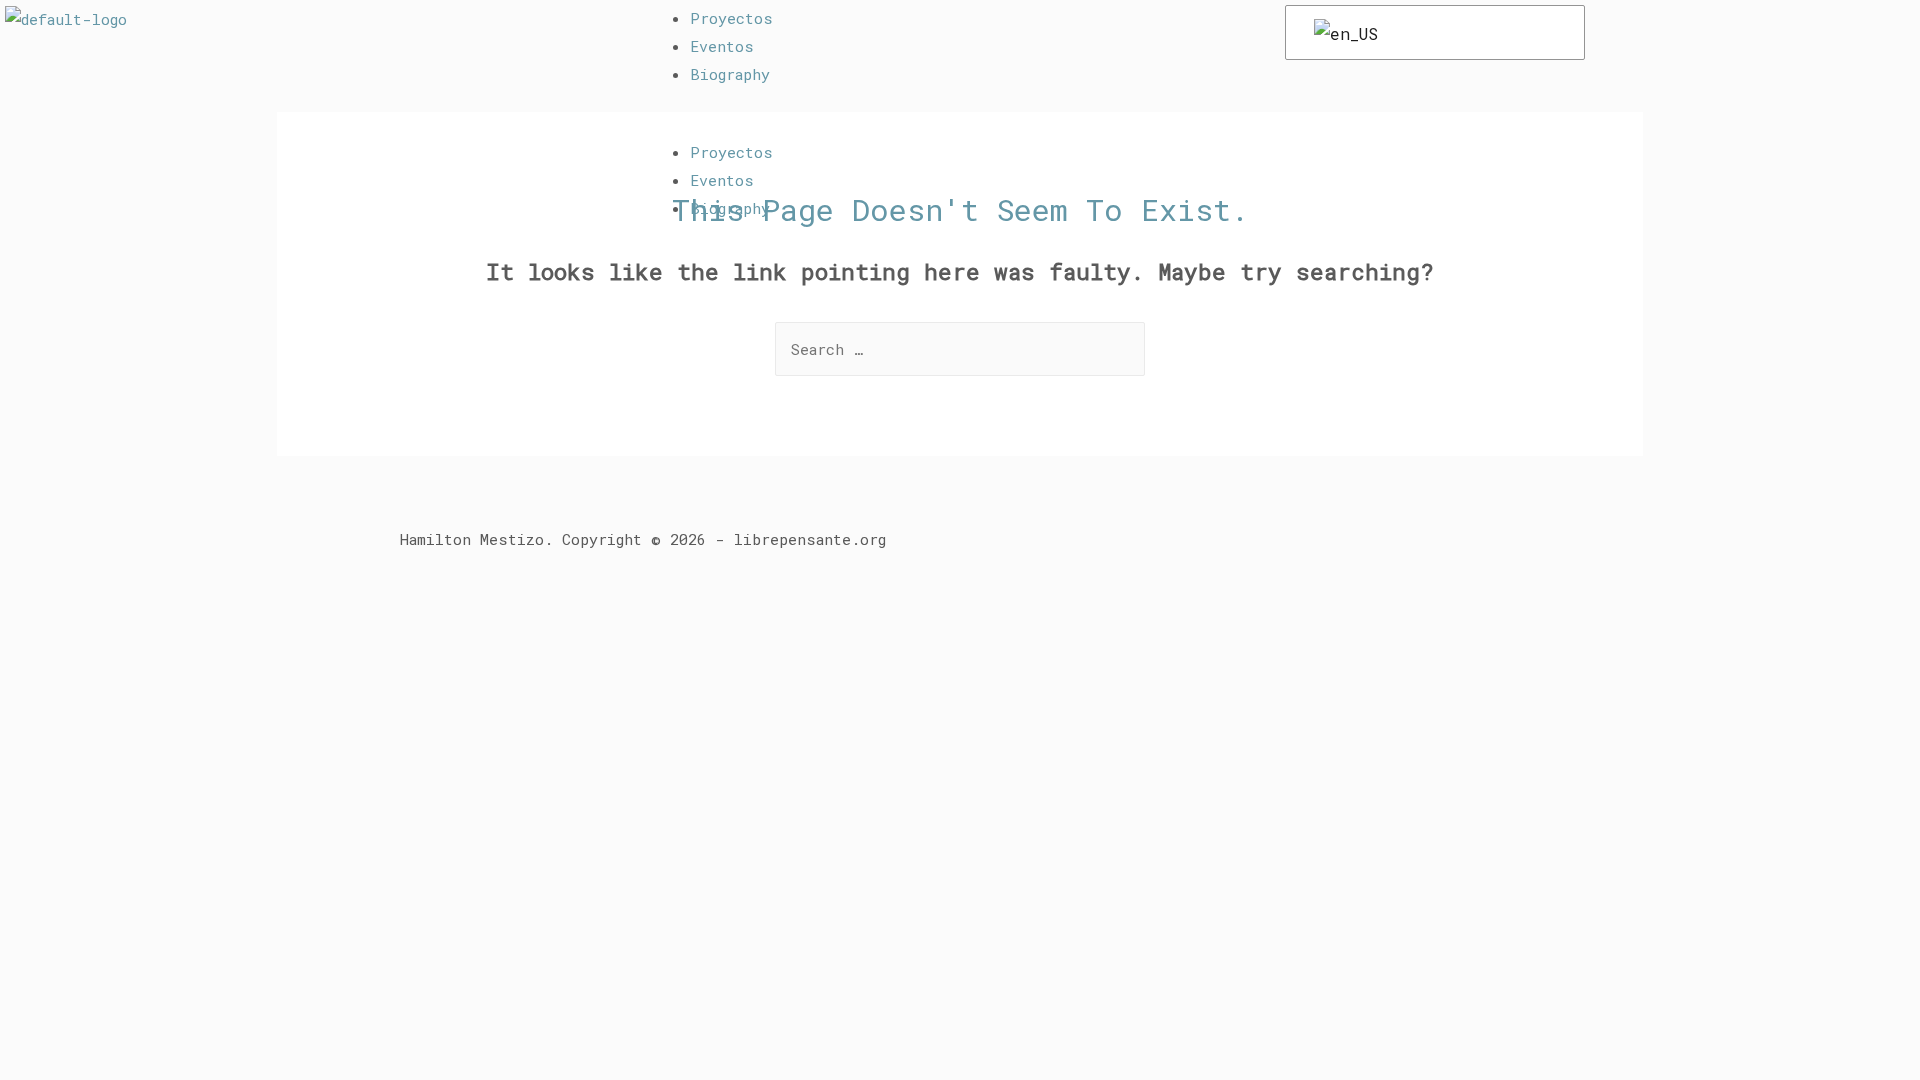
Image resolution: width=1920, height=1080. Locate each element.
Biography (730, 74)
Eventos (722, 46)
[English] (1431, 33)
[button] (965, 125)
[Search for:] (960, 349)
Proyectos (731, 18)
